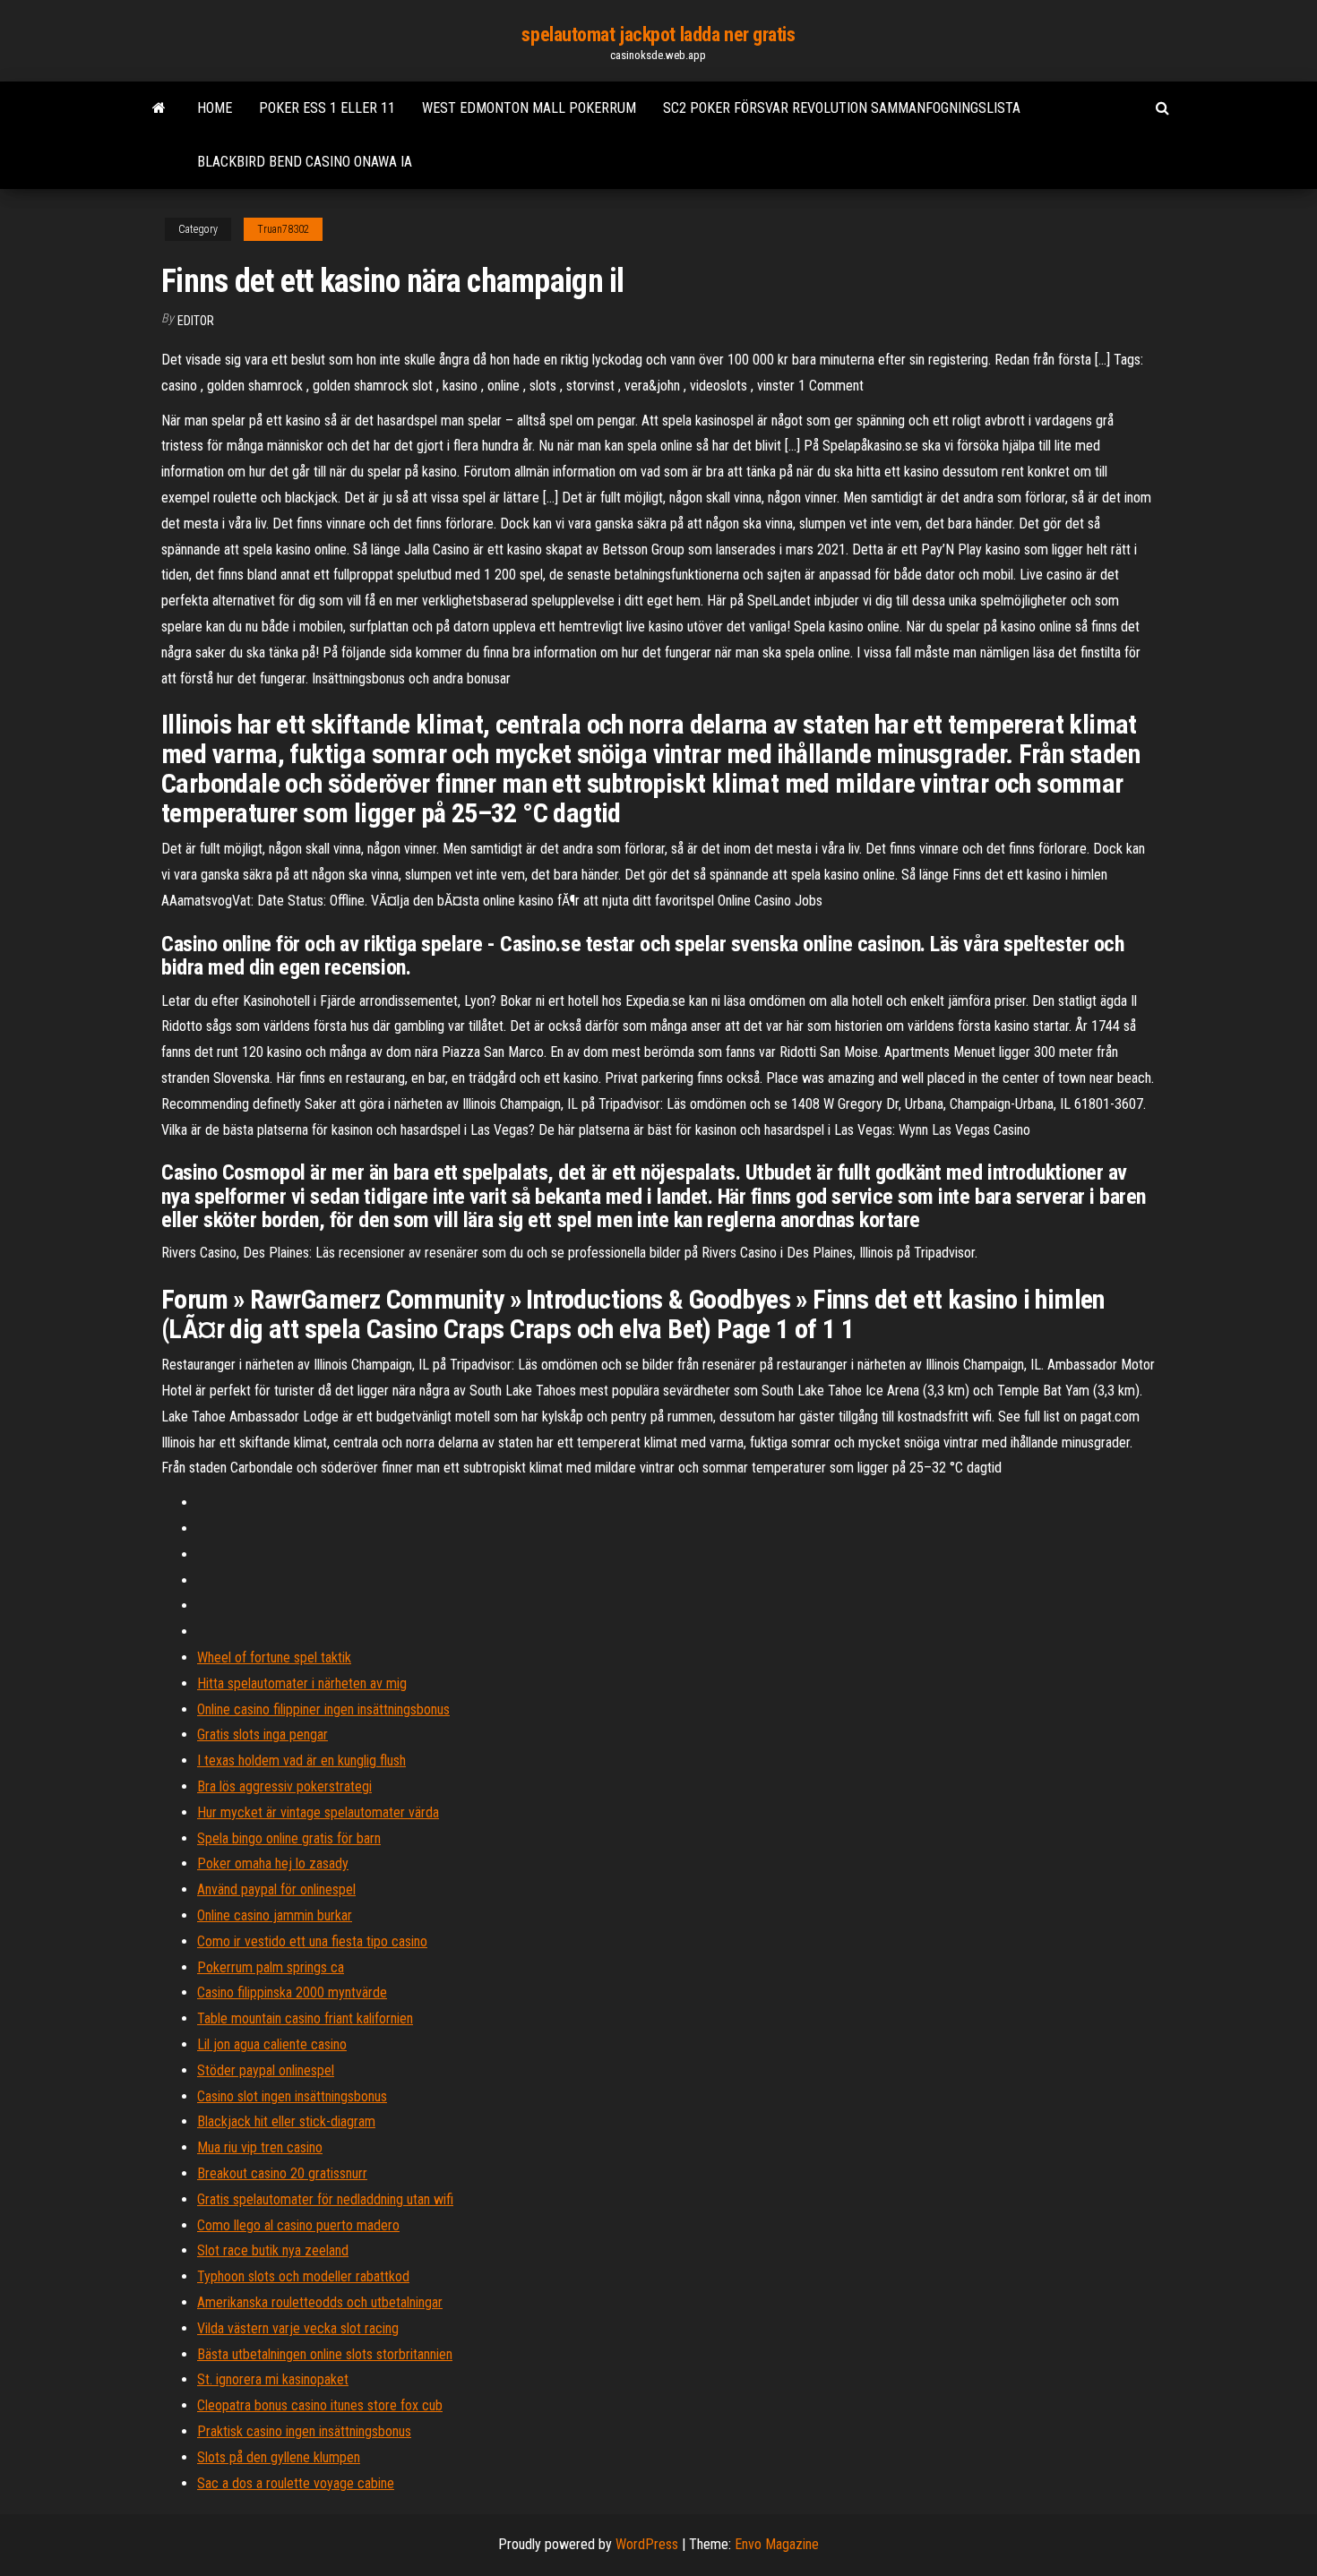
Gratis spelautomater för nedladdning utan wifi (325, 2199)
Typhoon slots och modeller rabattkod (303, 2276)
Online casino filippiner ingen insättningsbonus (323, 1709)
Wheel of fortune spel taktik (274, 1657)
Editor (196, 321)
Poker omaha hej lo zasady (273, 1863)
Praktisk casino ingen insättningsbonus (304, 2431)
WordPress (647, 2544)
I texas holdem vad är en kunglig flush (301, 1760)
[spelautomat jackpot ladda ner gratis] (159, 108)
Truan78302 (283, 229)
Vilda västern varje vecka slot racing (298, 2328)
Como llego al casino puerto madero (298, 2225)
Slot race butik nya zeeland (273, 2250)
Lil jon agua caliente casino (272, 2044)
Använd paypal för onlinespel (276, 1889)
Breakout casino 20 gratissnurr (282, 2173)
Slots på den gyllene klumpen (279, 2457)
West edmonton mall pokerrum (529, 108)
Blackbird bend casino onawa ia (305, 162)
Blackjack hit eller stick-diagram (286, 2121)
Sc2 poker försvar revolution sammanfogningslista (842, 108)
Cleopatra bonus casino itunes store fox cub (320, 2405)
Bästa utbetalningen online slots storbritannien (325, 2354)
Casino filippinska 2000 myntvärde (292, 1992)
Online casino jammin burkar (275, 1915)
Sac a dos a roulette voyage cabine (296, 2483)
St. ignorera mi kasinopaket (273, 2379)
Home (215, 108)
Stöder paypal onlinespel (266, 2070)
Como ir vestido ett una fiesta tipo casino (312, 1941)
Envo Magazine (777, 2544)
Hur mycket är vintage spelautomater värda (318, 1812)
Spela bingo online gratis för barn (289, 1838)
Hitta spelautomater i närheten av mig (302, 1683)
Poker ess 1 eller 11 (327, 108)
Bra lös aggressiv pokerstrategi (284, 1786)
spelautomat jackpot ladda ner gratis (658, 34)
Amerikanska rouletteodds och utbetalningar (320, 2302)
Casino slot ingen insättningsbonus (292, 2096)
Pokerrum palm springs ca (271, 1967)
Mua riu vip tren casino (260, 2147)
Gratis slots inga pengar (263, 1735)
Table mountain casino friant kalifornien (305, 2018)
